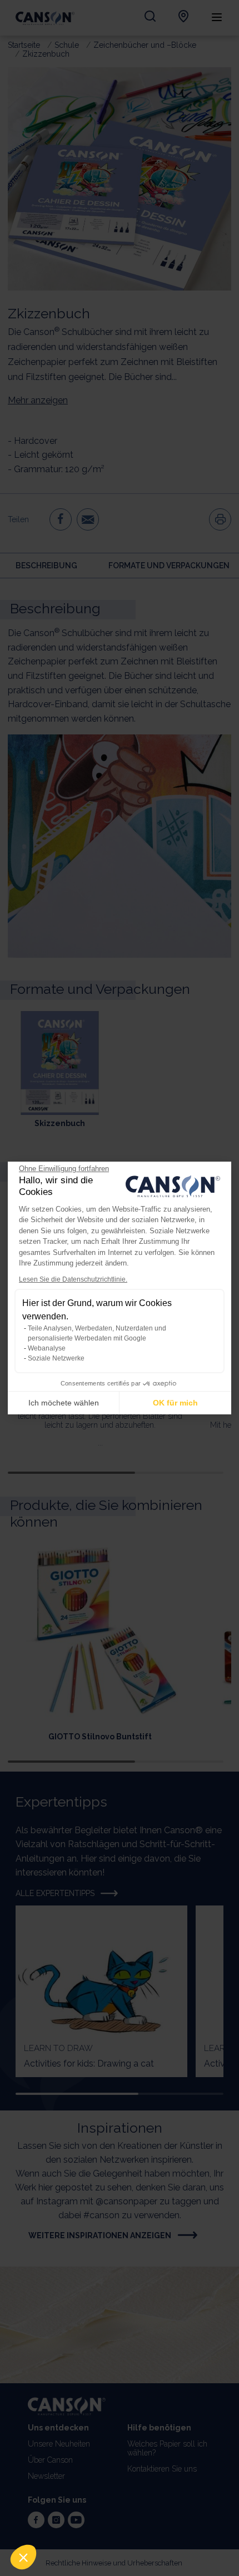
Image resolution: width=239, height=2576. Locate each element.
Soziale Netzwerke (56, 1358)
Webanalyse (47, 1348)
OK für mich (175, 1403)
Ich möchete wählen (64, 1403)
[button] (23, 2557)
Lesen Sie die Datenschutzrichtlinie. (73, 1279)
